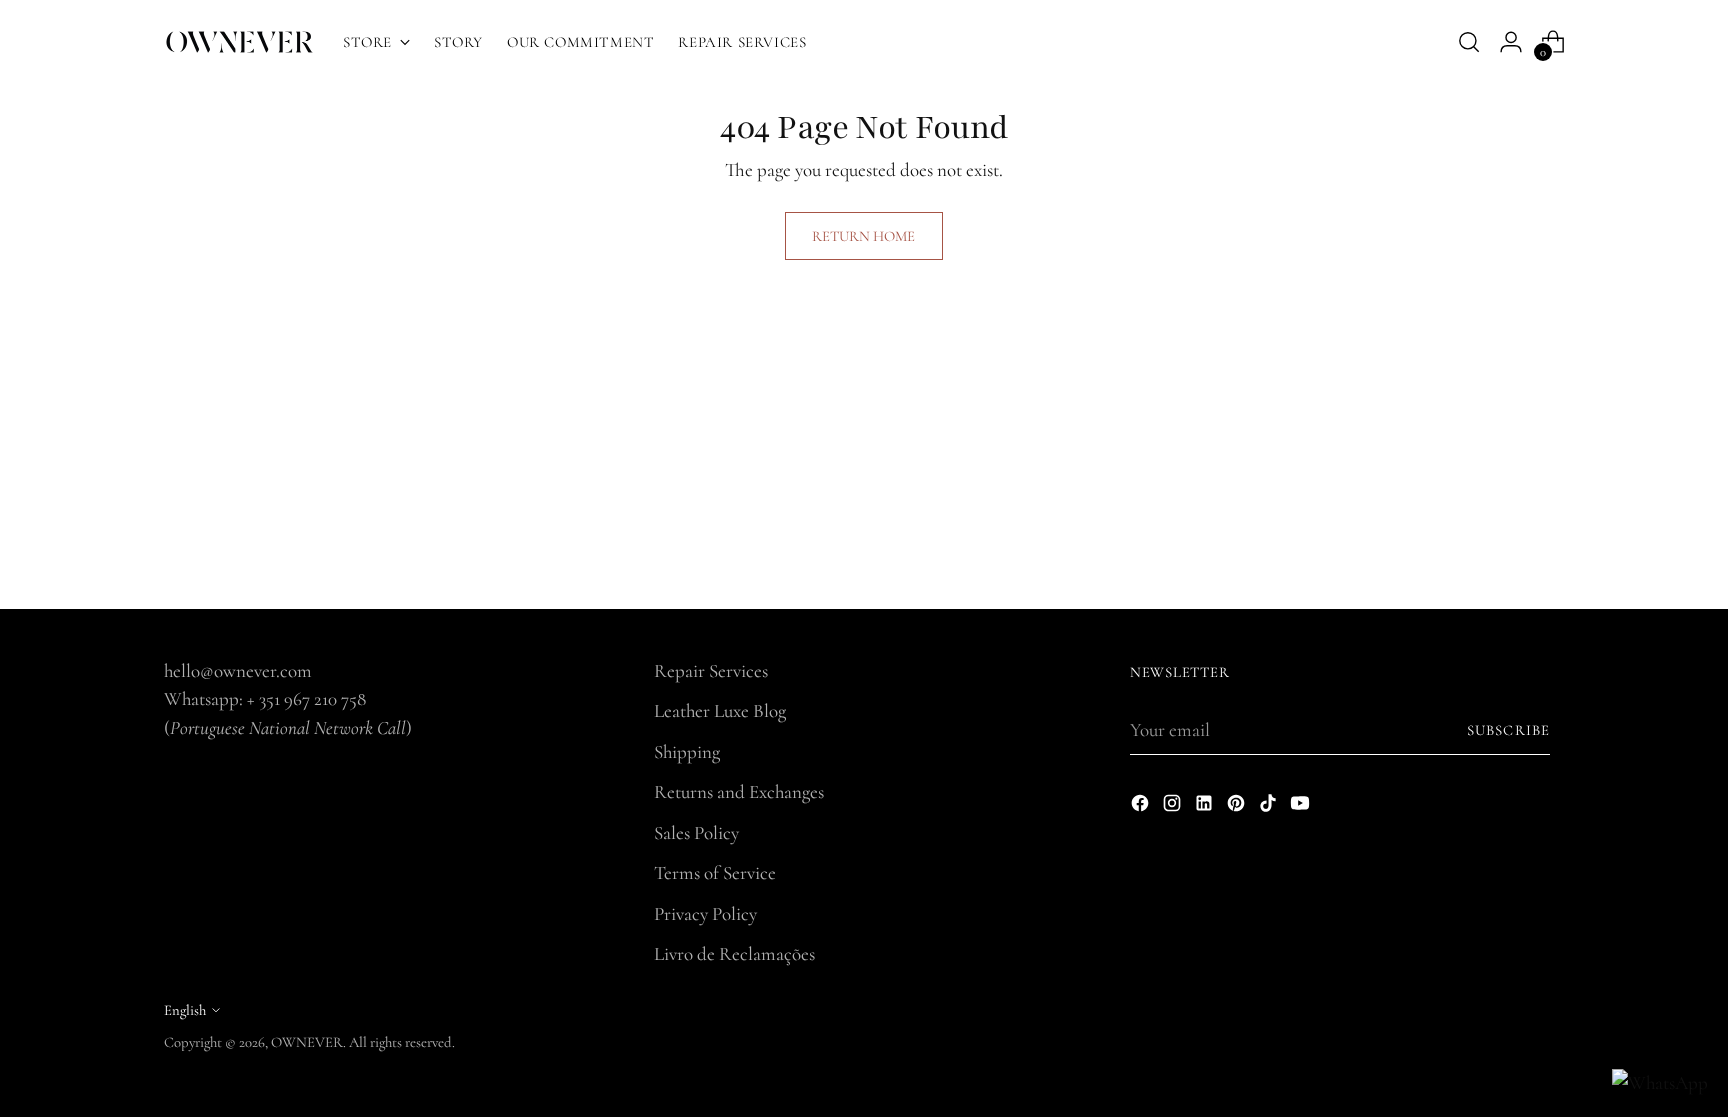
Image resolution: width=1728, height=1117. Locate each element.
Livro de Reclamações (734, 953)
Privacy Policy (705, 913)
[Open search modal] (1469, 42)
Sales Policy (696, 832)
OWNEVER (307, 1042)
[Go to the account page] (1511, 42)
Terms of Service (715, 872)
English (185, 1010)
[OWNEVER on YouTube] (1302, 807)
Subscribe (1508, 730)
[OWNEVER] (239, 42)
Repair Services (711, 670)
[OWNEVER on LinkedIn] (1206, 807)
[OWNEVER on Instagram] (1174, 807)
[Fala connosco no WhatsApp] (1660, 1083)
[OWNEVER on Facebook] (1142, 807)
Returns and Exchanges (739, 791)
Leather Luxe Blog (720, 710)
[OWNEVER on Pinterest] (1238, 807)
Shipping (687, 751)
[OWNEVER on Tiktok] (1270, 807)
